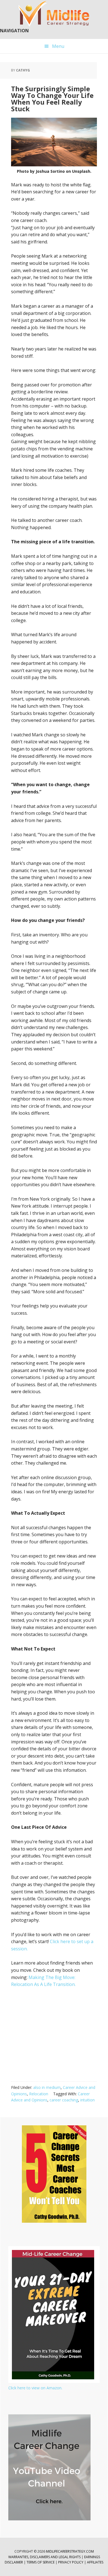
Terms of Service (41, 2562)
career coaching (64, 2100)
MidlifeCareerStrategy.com (70, 2551)
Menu (58, 46)
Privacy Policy (71, 2562)
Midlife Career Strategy (54, 14)
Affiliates (95, 2562)
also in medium (47, 2087)
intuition (88, 2100)
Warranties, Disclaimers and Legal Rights (44, 2557)
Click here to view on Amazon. (35, 2388)
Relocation (39, 2094)
